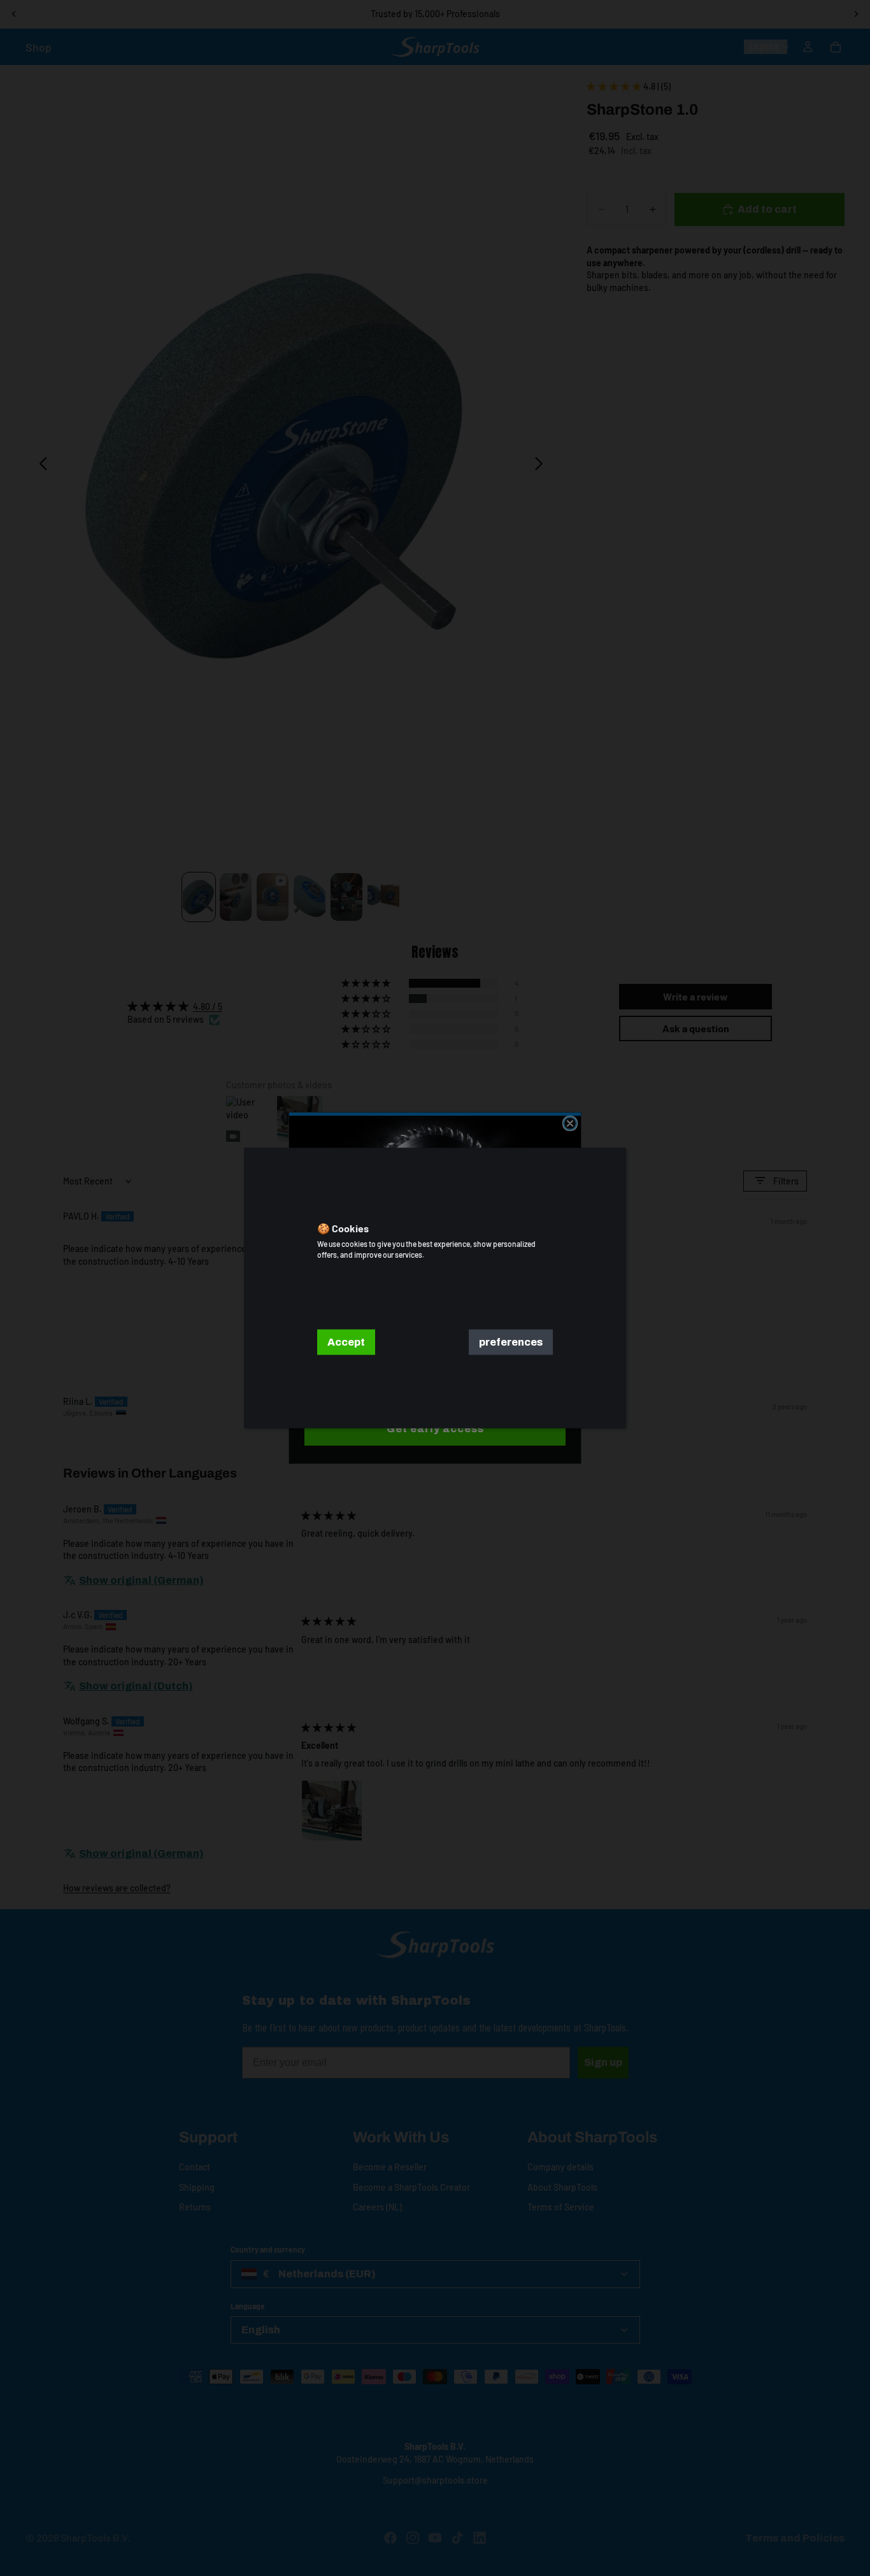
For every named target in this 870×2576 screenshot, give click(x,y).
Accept (346, 1342)
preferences (511, 1342)
